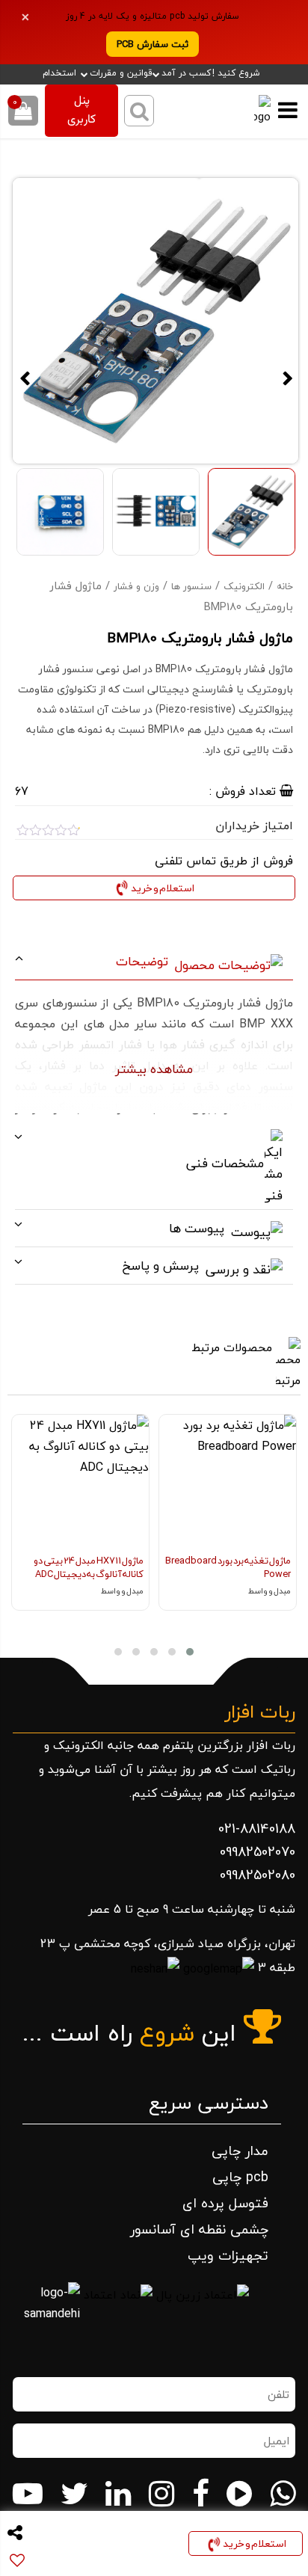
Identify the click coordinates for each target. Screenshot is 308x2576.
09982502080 (258, 1875)
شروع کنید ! (236, 73)
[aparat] (239, 2494)
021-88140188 (257, 1829)
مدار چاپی (240, 2151)
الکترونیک (244, 586)
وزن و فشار (136, 586)
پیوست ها (198, 1228)
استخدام (59, 73)
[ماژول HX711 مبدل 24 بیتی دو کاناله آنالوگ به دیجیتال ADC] (80, 1483)
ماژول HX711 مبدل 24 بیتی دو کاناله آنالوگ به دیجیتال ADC (89, 1567)
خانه (285, 586)
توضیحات (144, 961)
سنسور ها (191, 586)
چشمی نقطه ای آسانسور (199, 2229)
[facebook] (201, 2494)
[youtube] (28, 2494)
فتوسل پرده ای (225, 2203)
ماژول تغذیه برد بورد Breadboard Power (228, 1567)
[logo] (254, 111)
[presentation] (282, 1534)
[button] (190, 1652)
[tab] (154, 962)
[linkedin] (118, 2494)
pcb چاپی (240, 2177)
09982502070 (258, 1852)
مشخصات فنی (227, 1163)
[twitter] (74, 2494)
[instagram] (161, 2494)
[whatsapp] (283, 2494)
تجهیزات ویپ (228, 2256)
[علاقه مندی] (170, 1433)
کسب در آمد (186, 73)
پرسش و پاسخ (162, 1266)
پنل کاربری (81, 111)
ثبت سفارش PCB (153, 44)
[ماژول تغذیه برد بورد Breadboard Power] (228, 1483)
